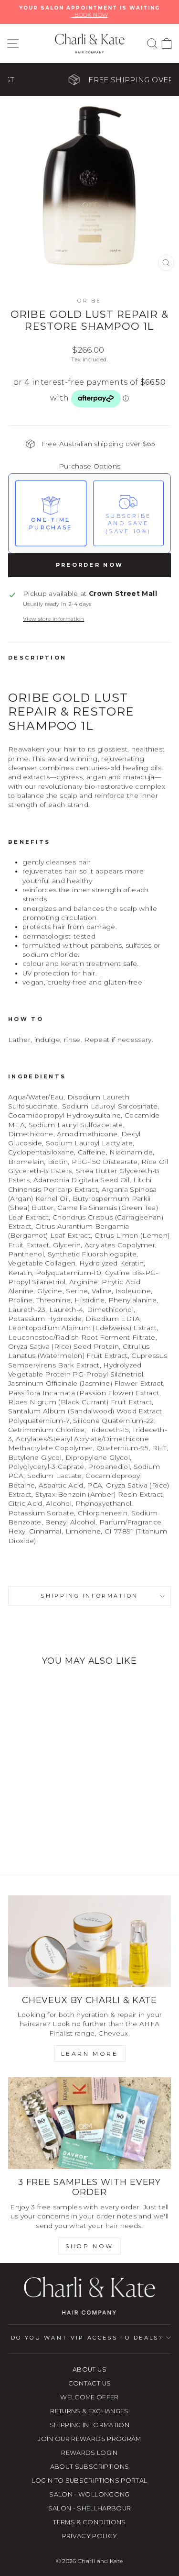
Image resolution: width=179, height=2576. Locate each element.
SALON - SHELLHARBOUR (90, 2508)
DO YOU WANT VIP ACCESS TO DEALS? (87, 2338)
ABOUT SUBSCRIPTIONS (90, 2467)
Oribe (89, 301)
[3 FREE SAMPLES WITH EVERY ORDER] (89, 2123)
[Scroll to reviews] (89, 420)
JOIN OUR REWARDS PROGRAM (89, 2439)
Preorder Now (90, 565)
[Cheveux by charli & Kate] (89, 1941)
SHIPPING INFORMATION (89, 2425)
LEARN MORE (90, 2054)
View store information (54, 619)
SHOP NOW (89, 2246)
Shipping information (89, 1596)
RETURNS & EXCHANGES (89, 2411)
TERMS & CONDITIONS (89, 2522)
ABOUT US (89, 2369)
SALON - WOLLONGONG (89, 2494)
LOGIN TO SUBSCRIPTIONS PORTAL (89, 2481)
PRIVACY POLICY (90, 2536)
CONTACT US (89, 2383)
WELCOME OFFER (89, 2397)
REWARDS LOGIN (89, 2453)
